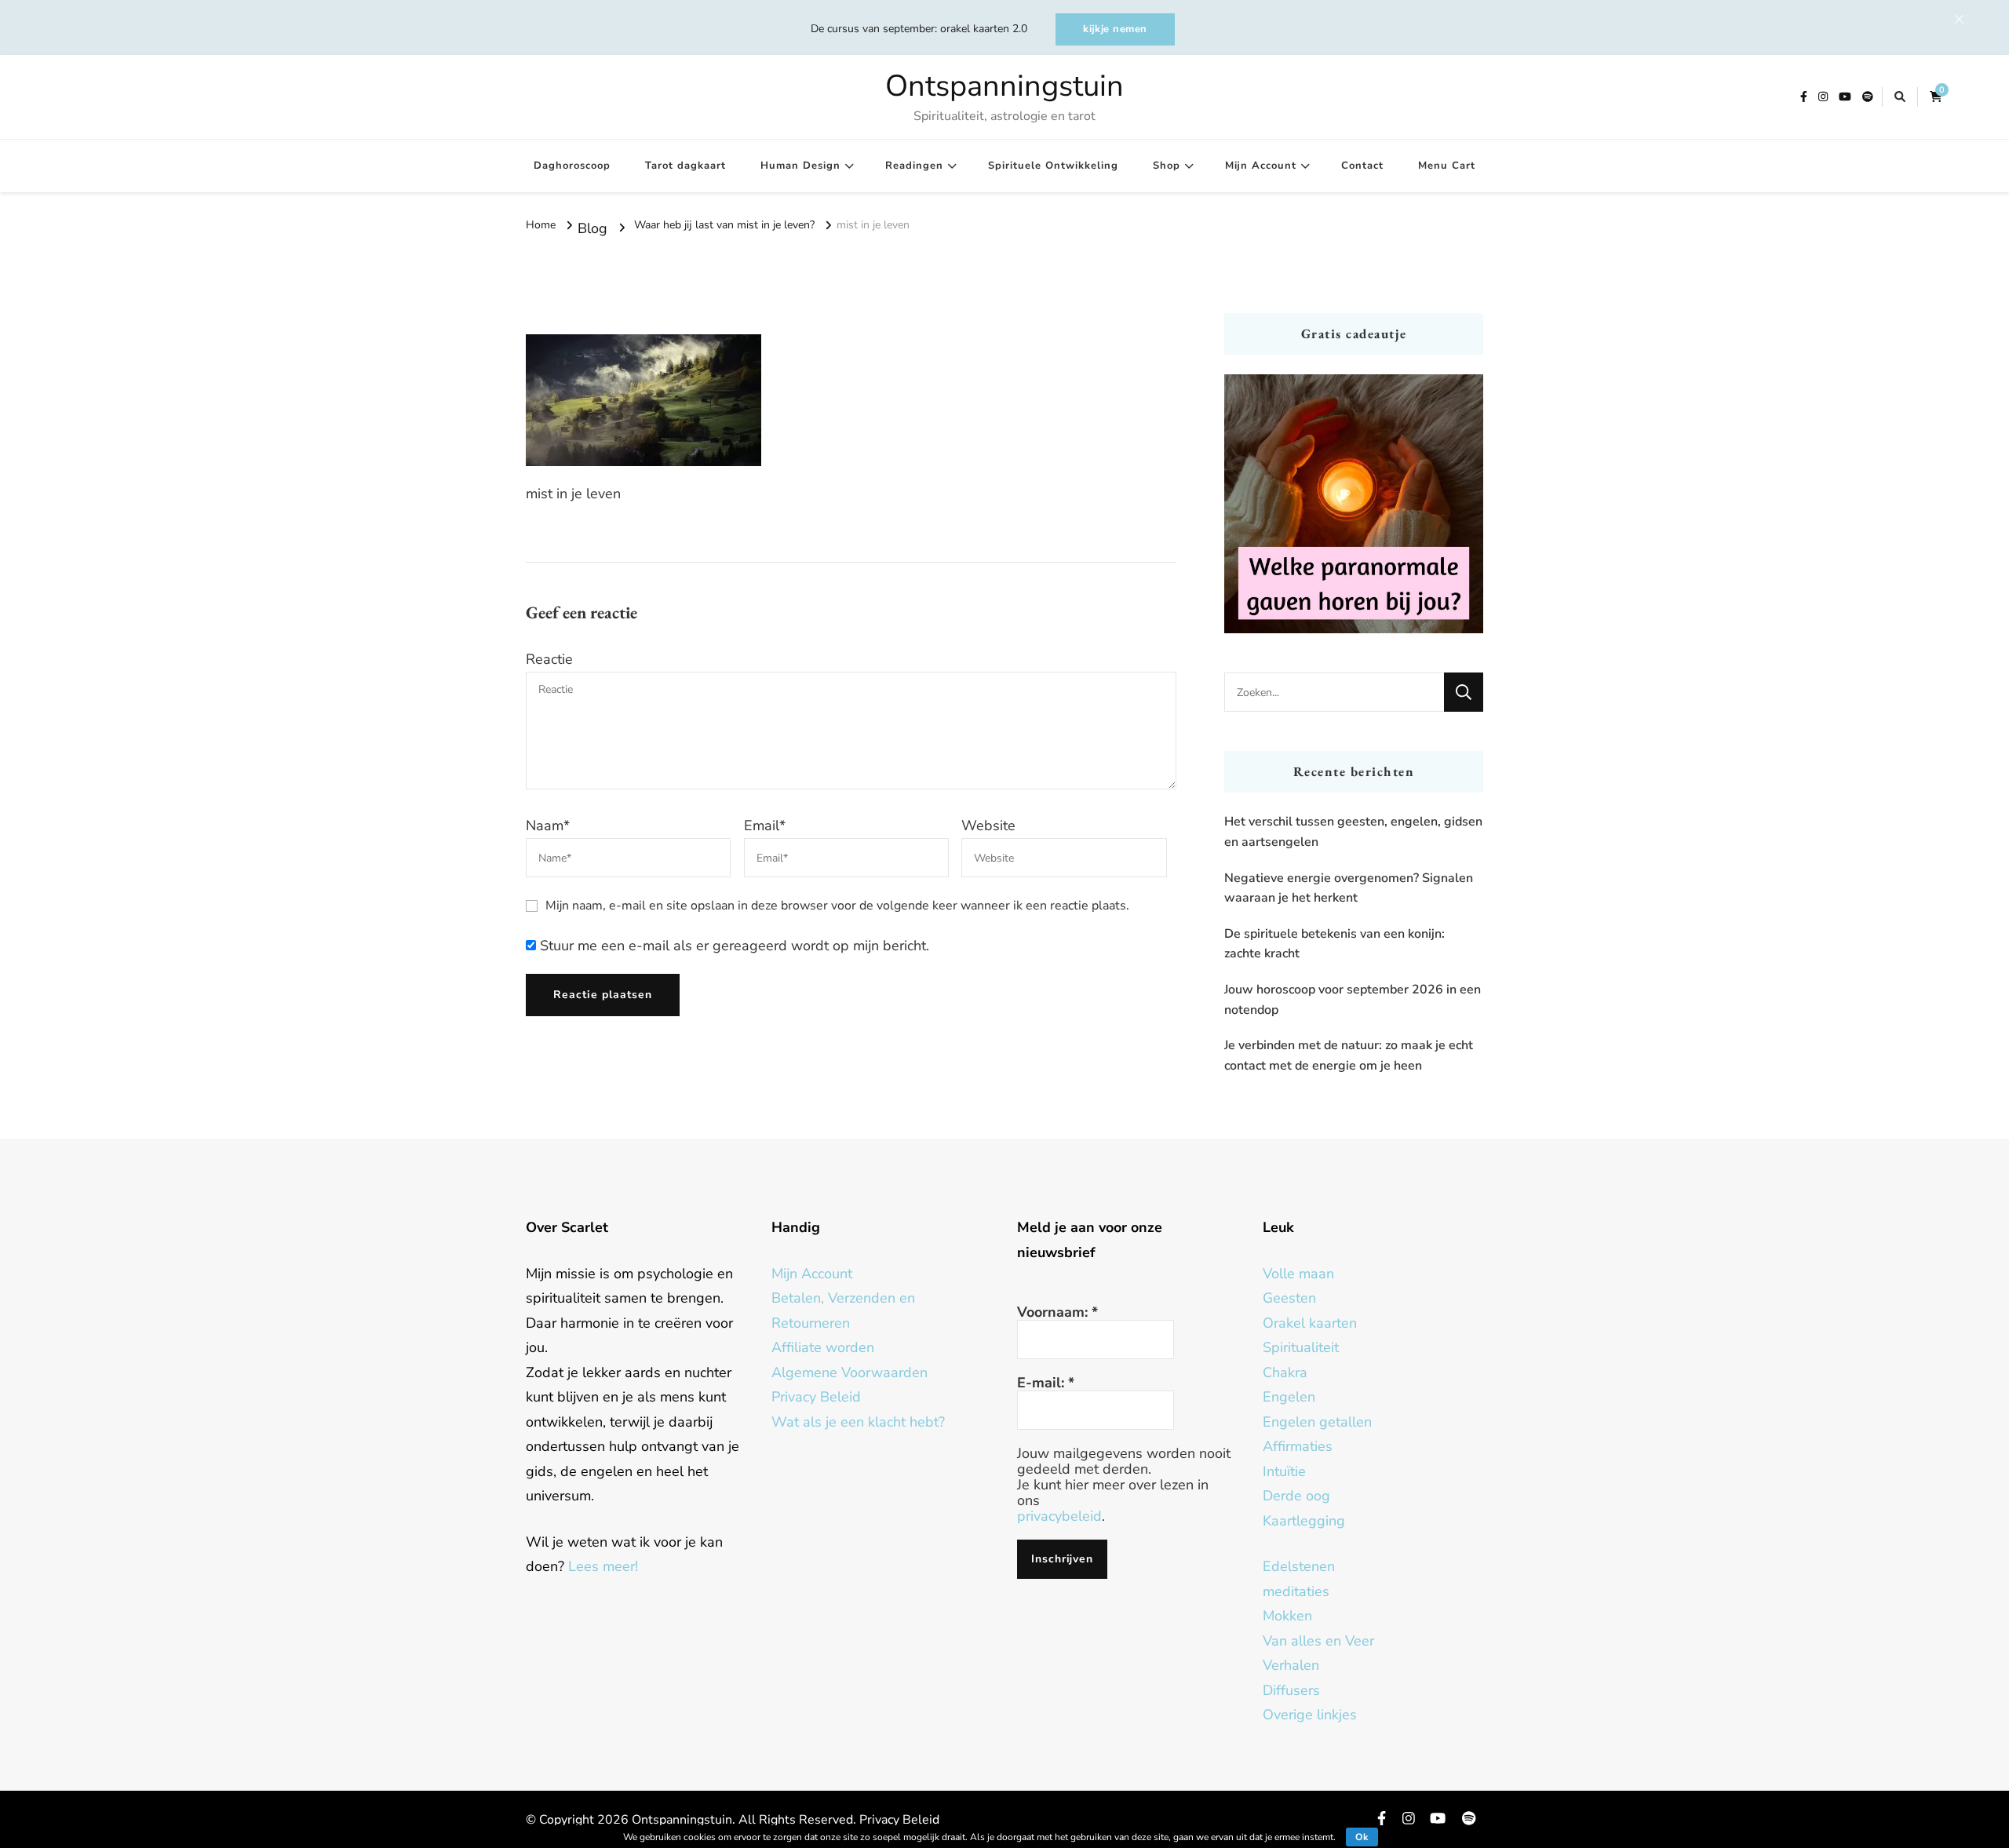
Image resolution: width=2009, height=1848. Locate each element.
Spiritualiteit (1301, 1347)
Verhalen (1291, 1665)
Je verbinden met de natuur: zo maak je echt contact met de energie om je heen (1349, 1055)
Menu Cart (1447, 166)
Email (765, 826)
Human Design (800, 166)
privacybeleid (1059, 1516)
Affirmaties (1298, 1446)
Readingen (914, 166)
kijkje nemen (1115, 29)
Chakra (1285, 1372)
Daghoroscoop (572, 166)
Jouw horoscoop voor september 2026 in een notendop (1353, 1000)
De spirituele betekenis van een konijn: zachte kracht (1334, 944)
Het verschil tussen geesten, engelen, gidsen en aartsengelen (1353, 832)
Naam (548, 826)
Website (988, 826)
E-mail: (1046, 1383)
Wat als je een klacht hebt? (858, 1422)
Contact (1362, 166)
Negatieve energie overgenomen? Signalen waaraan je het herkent (1349, 888)
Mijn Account (1261, 166)
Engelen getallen (1317, 1422)
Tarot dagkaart (685, 166)
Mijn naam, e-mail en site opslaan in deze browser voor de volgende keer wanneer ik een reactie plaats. (837, 906)
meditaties (1296, 1591)
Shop (1167, 166)
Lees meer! (603, 1566)
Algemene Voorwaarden (850, 1372)
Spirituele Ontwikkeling (1053, 166)
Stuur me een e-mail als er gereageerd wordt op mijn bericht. (733, 946)
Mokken (1287, 1616)
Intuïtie (1284, 1471)
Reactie (549, 659)
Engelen (1289, 1397)
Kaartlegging (1304, 1521)
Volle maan (1298, 1274)
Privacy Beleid (816, 1397)
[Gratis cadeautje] (1354, 504)
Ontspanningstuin (1004, 86)
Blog (592, 228)
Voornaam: (1057, 1312)
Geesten (1289, 1298)
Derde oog (1296, 1496)
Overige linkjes (1310, 1715)
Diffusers (1291, 1690)
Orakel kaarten (1310, 1323)
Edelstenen (1299, 1566)
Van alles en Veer (1318, 1641)
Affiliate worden (823, 1347)
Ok (1362, 1837)
